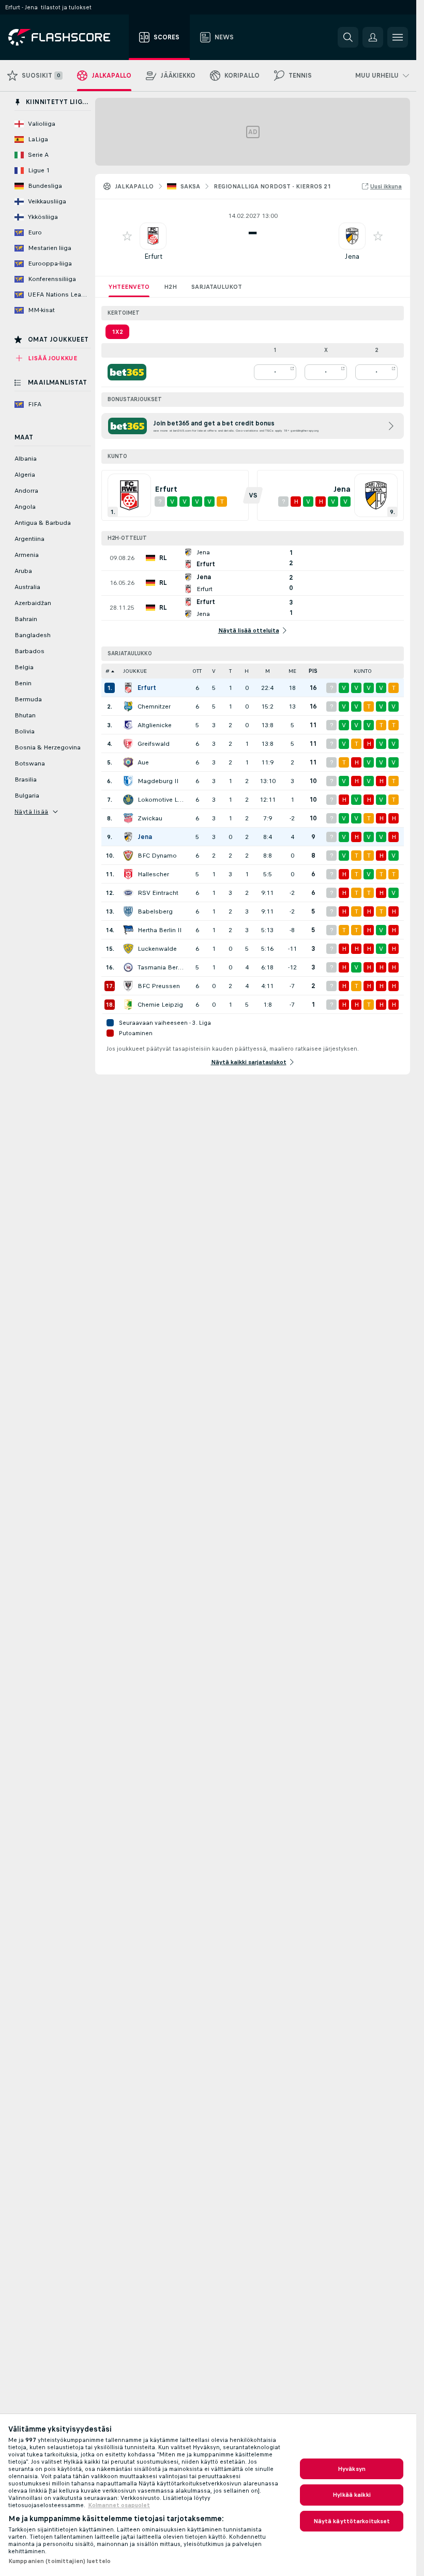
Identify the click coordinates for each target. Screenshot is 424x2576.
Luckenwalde (157, 949)
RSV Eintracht (158, 893)
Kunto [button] (363, 671)
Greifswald (154, 744)
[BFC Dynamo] (128, 856)
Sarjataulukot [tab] (217, 287)
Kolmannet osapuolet (119, 2505)
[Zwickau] (128, 818)
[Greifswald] (128, 744)
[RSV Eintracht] (128, 893)
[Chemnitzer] (128, 706)
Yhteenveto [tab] (129, 287)
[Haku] (348, 37)
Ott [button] (197, 671)
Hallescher (153, 874)
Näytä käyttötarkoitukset (352, 2521)
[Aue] (128, 762)
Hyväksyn (352, 2469)
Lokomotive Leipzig (161, 800)
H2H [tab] (170, 287)
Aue (143, 762)
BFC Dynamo (157, 856)
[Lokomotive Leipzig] (128, 800)
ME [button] (292, 671)
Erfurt (153, 256)
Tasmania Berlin (161, 967)
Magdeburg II (158, 781)
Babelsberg (155, 911)
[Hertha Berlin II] (128, 930)
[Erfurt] (128, 688)
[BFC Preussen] (128, 986)
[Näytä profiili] (153, 236)
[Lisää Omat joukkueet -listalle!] (127, 236)
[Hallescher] (128, 874)
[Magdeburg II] (128, 781)
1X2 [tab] (117, 332)
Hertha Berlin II (160, 930)
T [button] (230, 671)
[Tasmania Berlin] (128, 967)
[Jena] (128, 837)
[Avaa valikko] (398, 37)
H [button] (247, 671)
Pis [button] (313, 671)
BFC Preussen (159, 986)
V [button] (214, 671)
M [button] (268, 671)
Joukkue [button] (135, 671)
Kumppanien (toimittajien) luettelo (59, 2561)
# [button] (108, 671)
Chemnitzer (154, 706)
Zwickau (150, 818)
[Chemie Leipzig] (128, 1005)
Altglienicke (155, 725)
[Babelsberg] (128, 911)
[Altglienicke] (128, 725)
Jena (352, 256)
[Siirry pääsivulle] (66, 37)
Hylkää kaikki (352, 2495)
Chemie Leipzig (160, 1005)
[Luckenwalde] (128, 949)
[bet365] (127, 372)
